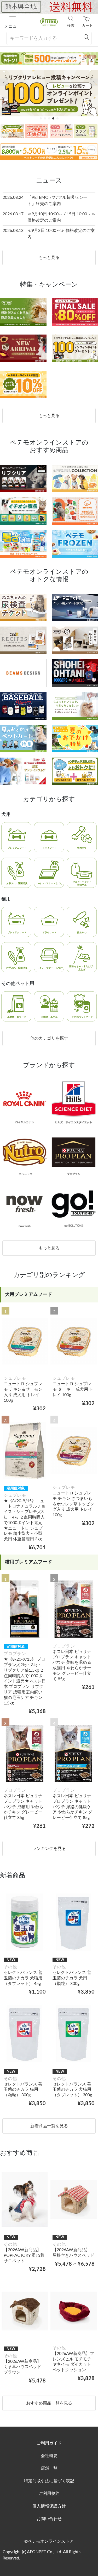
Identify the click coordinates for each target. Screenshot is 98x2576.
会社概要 (49, 2456)
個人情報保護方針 (49, 2506)
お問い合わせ (49, 2519)
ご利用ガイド (49, 2443)
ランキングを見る (49, 1849)
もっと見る (49, 258)
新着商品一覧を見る (49, 2126)
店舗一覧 (49, 2468)
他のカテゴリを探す (49, 1038)
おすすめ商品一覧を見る (49, 2403)
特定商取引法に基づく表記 (49, 2481)
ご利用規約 (49, 2494)
